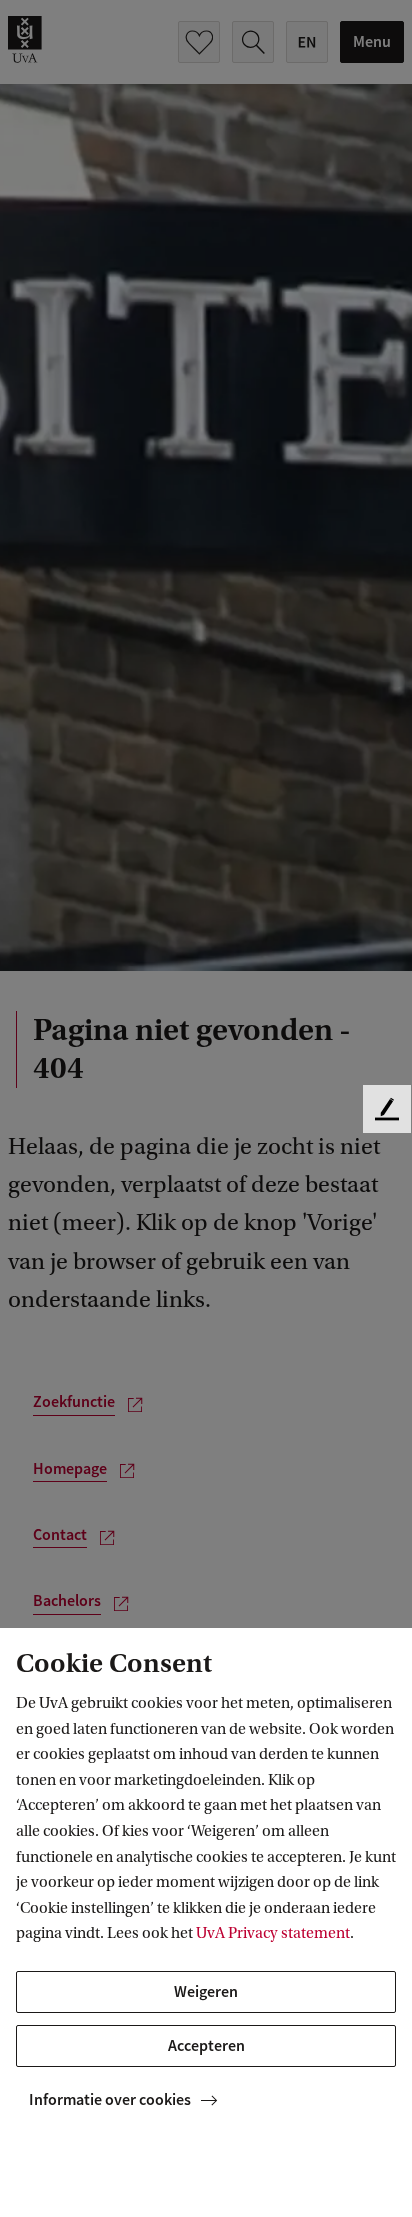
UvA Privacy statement (273, 1933)
